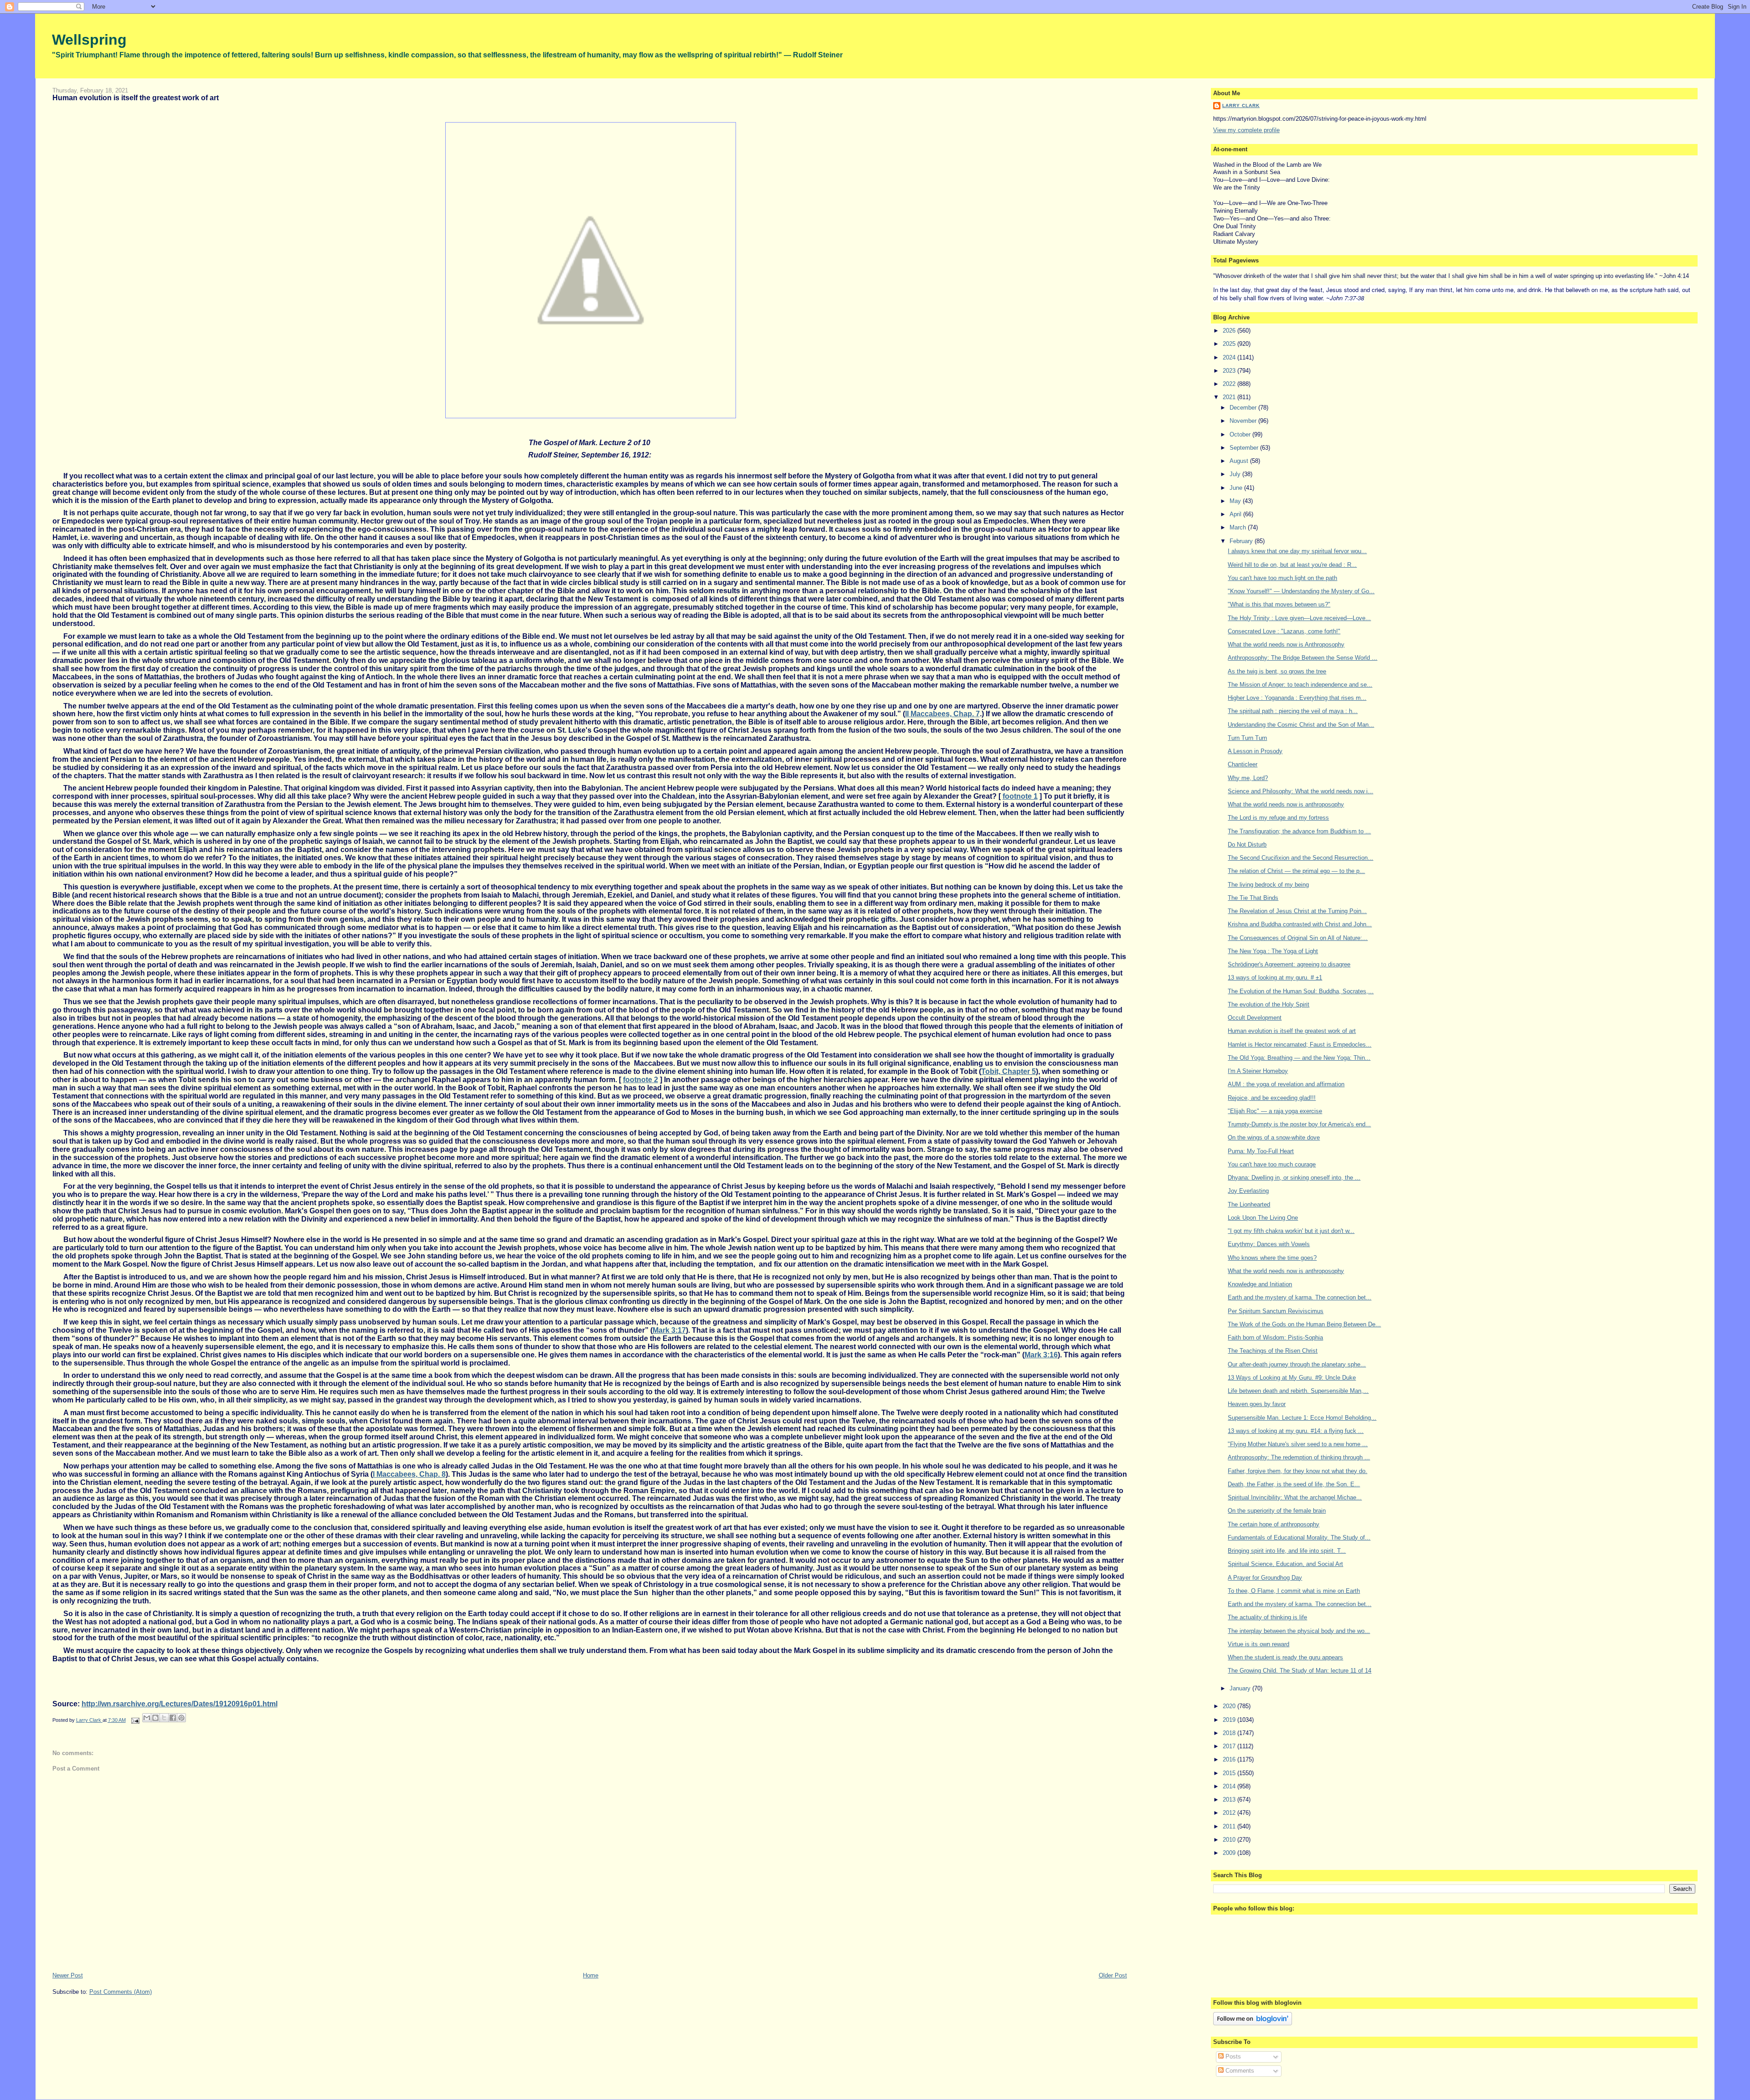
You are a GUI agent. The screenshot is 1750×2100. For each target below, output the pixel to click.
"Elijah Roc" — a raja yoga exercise (1275, 1111)
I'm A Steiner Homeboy (1258, 1071)
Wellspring (89, 40)
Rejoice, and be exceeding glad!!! (1272, 1098)
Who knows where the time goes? (1272, 1258)
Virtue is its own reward (1258, 1644)
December (1244, 408)
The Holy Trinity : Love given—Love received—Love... (1299, 618)
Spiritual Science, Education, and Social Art (1285, 1564)
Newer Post (68, 1975)
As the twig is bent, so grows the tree (1277, 671)
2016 (1230, 1759)
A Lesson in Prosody (1255, 751)
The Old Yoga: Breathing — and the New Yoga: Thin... (1299, 1058)
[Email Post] (135, 1720)
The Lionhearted (1249, 1204)
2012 (1230, 1813)
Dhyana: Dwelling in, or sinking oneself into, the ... (1294, 1178)
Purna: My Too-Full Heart (1261, 1151)
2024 (1230, 357)
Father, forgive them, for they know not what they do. (1297, 1471)
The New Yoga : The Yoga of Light (1273, 951)
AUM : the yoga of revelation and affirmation (1286, 1084)
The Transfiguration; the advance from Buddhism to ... (1299, 831)
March (1239, 527)
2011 (1230, 1826)
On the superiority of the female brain (1277, 1511)
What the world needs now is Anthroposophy (1286, 644)
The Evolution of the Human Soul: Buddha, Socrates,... (1301, 991)
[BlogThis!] (155, 1718)
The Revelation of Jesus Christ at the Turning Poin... (1297, 911)
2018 (1230, 1733)
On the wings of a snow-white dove (1274, 1137)
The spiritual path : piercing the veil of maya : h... (1293, 711)
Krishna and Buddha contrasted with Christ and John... (1300, 924)
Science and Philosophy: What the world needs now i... (1300, 791)
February (1242, 541)
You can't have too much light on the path (1282, 578)
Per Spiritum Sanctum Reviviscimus (1276, 1311)
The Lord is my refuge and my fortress (1278, 818)
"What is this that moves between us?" (1279, 604)
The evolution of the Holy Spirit (1269, 1004)
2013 (1230, 1800)
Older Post (1113, 1975)
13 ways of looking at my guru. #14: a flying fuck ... (1296, 1431)
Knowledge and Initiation (1260, 1284)
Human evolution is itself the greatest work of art (1292, 1031)
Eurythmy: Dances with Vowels (1269, 1244)
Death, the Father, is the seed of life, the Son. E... (1294, 1484)
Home (591, 1975)
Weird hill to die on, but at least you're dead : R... (1292, 565)
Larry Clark (1241, 105)
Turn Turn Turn (1247, 738)
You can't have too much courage (1272, 1164)
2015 (1230, 1773)
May (1236, 501)
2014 (1230, 1786)
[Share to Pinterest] (181, 1718)
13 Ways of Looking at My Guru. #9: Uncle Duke (1292, 1378)
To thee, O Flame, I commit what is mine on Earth (1294, 1591)
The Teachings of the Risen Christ (1273, 1351)
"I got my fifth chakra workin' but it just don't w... (1291, 1231)
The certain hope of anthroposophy (1274, 1524)
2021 (1230, 397)
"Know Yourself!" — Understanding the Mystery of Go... (1301, 591)
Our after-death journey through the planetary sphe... (1297, 1364)
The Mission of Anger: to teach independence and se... (1300, 685)
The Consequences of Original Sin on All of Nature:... (1298, 938)
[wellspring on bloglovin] (1253, 2023)
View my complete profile (1246, 130)
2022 (1230, 384)
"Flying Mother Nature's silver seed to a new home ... (1298, 1444)
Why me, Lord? (1248, 778)
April (1236, 514)
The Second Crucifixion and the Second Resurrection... (1300, 858)
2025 (1230, 344)
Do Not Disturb (1247, 845)
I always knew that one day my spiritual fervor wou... (1297, 551)
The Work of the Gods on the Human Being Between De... (1304, 1324)
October (1241, 434)
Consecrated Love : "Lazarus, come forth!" (1284, 631)
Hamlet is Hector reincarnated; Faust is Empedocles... (1300, 1045)
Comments (1239, 2071)
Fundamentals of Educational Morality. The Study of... (1299, 1538)
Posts (1232, 2056)
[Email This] (147, 1718)
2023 (1230, 371)
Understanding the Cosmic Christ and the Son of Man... (1301, 725)
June (1237, 488)
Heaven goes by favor (1257, 1404)
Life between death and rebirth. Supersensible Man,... (1298, 1391)
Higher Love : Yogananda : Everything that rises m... (1297, 698)
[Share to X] (164, 1718)
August (1240, 461)
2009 (1230, 1853)
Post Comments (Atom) (121, 1992)
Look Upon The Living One (1263, 1218)
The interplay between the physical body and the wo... (1299, 1631)
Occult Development (1255, 1018)
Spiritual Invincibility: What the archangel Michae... (1295, 1497)
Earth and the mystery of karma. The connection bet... (1300, 1297)
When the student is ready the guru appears (1285, 1657)
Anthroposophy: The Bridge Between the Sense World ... (1302, 658)
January (1241, 1688)
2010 (1230, 1840)
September (1245, 448)
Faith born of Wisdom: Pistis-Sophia (1275, 1338)
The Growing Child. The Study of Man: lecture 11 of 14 (1300, 1671)
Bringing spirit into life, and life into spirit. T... (1287, 1551)
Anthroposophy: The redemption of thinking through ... (1299, 1457)
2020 (1230, 1706)
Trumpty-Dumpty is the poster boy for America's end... (1299, 1124)
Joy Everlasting (1248, 1191)
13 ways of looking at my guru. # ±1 (1275, 978)
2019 (1230, 1720)
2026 (1230, 331)
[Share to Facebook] (173, 1718)
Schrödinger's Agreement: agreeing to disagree (1289, 964)
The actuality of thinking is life (1267, 1617)
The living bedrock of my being (1268, 885)
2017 (1230, 1746)
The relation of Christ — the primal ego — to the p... (1296, 871)
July (1236, 474)
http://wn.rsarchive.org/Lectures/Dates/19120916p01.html (180, 1704)
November (1244, 421)
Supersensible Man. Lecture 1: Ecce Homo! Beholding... (1302, 1418)
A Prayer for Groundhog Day (1265, 1578)
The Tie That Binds (1253, 898)
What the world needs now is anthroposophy (1286, 804)
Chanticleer (1243, 764)
